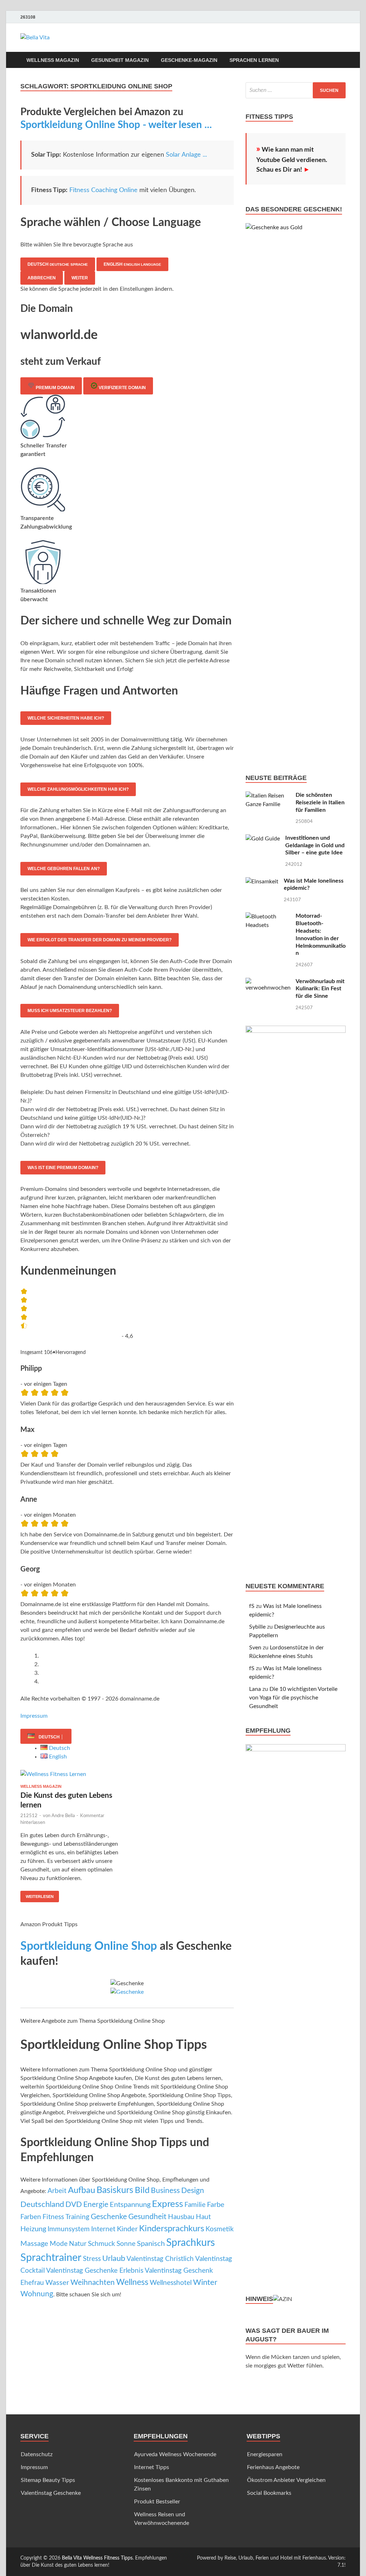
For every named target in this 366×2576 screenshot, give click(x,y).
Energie (96, 2205)
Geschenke (109, 2217)
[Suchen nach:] (296, 90)
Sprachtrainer (51, 2258)
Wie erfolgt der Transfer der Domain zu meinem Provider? (100, 940)
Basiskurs (115, 2190)
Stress (92, 2259)
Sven (255, 1648)
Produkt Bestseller (157, 2502)
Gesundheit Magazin (120, 60)
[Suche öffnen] (342, 60)
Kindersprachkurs (172, 2229)
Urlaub (114, 2259)
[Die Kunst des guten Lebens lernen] (71, 1774)
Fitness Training (66, 2217)
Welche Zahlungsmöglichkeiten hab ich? (78, 789)
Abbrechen (42, 278)
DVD (74, 2205)
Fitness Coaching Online (103, 190)
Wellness (132, 2282)
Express (167, 2204)
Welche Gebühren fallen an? (64, 869)
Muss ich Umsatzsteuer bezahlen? (70, 1011)
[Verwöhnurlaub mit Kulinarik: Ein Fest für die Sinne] (268, 982)
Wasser (57, 2283)
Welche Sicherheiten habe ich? (66, 718)
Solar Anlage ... (186, 155)
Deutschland (42, 2204)
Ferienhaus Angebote (273, 2467)
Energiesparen (265, 2454)
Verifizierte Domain (122, 388)
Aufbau (81, 2190)
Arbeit (57, 2191)
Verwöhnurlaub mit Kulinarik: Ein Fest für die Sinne (320, 989)
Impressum (34, 1716)
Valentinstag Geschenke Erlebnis (95, 2271)
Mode (59, 2244)
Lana (255, 1689)
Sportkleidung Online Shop (89, 1946)
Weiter (80, 278)
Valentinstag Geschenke (51, 2493)
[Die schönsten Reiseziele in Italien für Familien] (268, 796)
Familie (195, 2205)
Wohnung (37, 2294)
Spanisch (151, 2244)
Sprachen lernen (254, 60)
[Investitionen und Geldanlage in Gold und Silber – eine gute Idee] (263, 839)
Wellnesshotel (171, 2283)
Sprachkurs (191, 2243)
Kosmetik (220, 2229)
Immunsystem (69, 2229)
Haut (203, 2217)
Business (165, 2191)
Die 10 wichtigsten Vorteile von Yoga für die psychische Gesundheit (293, 1698)
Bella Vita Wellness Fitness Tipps (97, 2558)
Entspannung (130, 2205)
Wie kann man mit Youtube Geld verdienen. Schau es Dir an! (292, 160)
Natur (78, 2244)
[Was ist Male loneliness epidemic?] (262, 882)
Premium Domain (55, 388)
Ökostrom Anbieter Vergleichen (286, 2480)
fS (252, 1606)
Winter (205, 2282)
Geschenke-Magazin (189, 60)
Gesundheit (147, 2217)
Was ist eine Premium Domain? (63, 1168)
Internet (103, 2229)
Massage (34, 2244)
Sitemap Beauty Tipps (48, 2480)
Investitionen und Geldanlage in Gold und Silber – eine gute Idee (315, 845)
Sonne (126, 2244)
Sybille (257, 1627)
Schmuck (102, 2244)
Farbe (216, 2205)
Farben (31, 2217)
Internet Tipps (152, 2467)
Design (193, 2191)
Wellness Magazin (53, 60)
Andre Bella (63, 1816)
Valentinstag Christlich (160, 2259)
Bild (142, 2190)
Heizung (33, 2229)
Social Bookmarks (269, 2493)
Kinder (127, 2229)
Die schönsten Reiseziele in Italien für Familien (320, 803)
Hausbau (181, 2217)
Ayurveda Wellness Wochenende (175, 2454)
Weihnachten (93, 2283)
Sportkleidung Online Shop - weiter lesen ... (116, 125)
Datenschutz (37, 2454)
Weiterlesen (37, 1895)
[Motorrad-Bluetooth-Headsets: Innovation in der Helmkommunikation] (268, 917)
